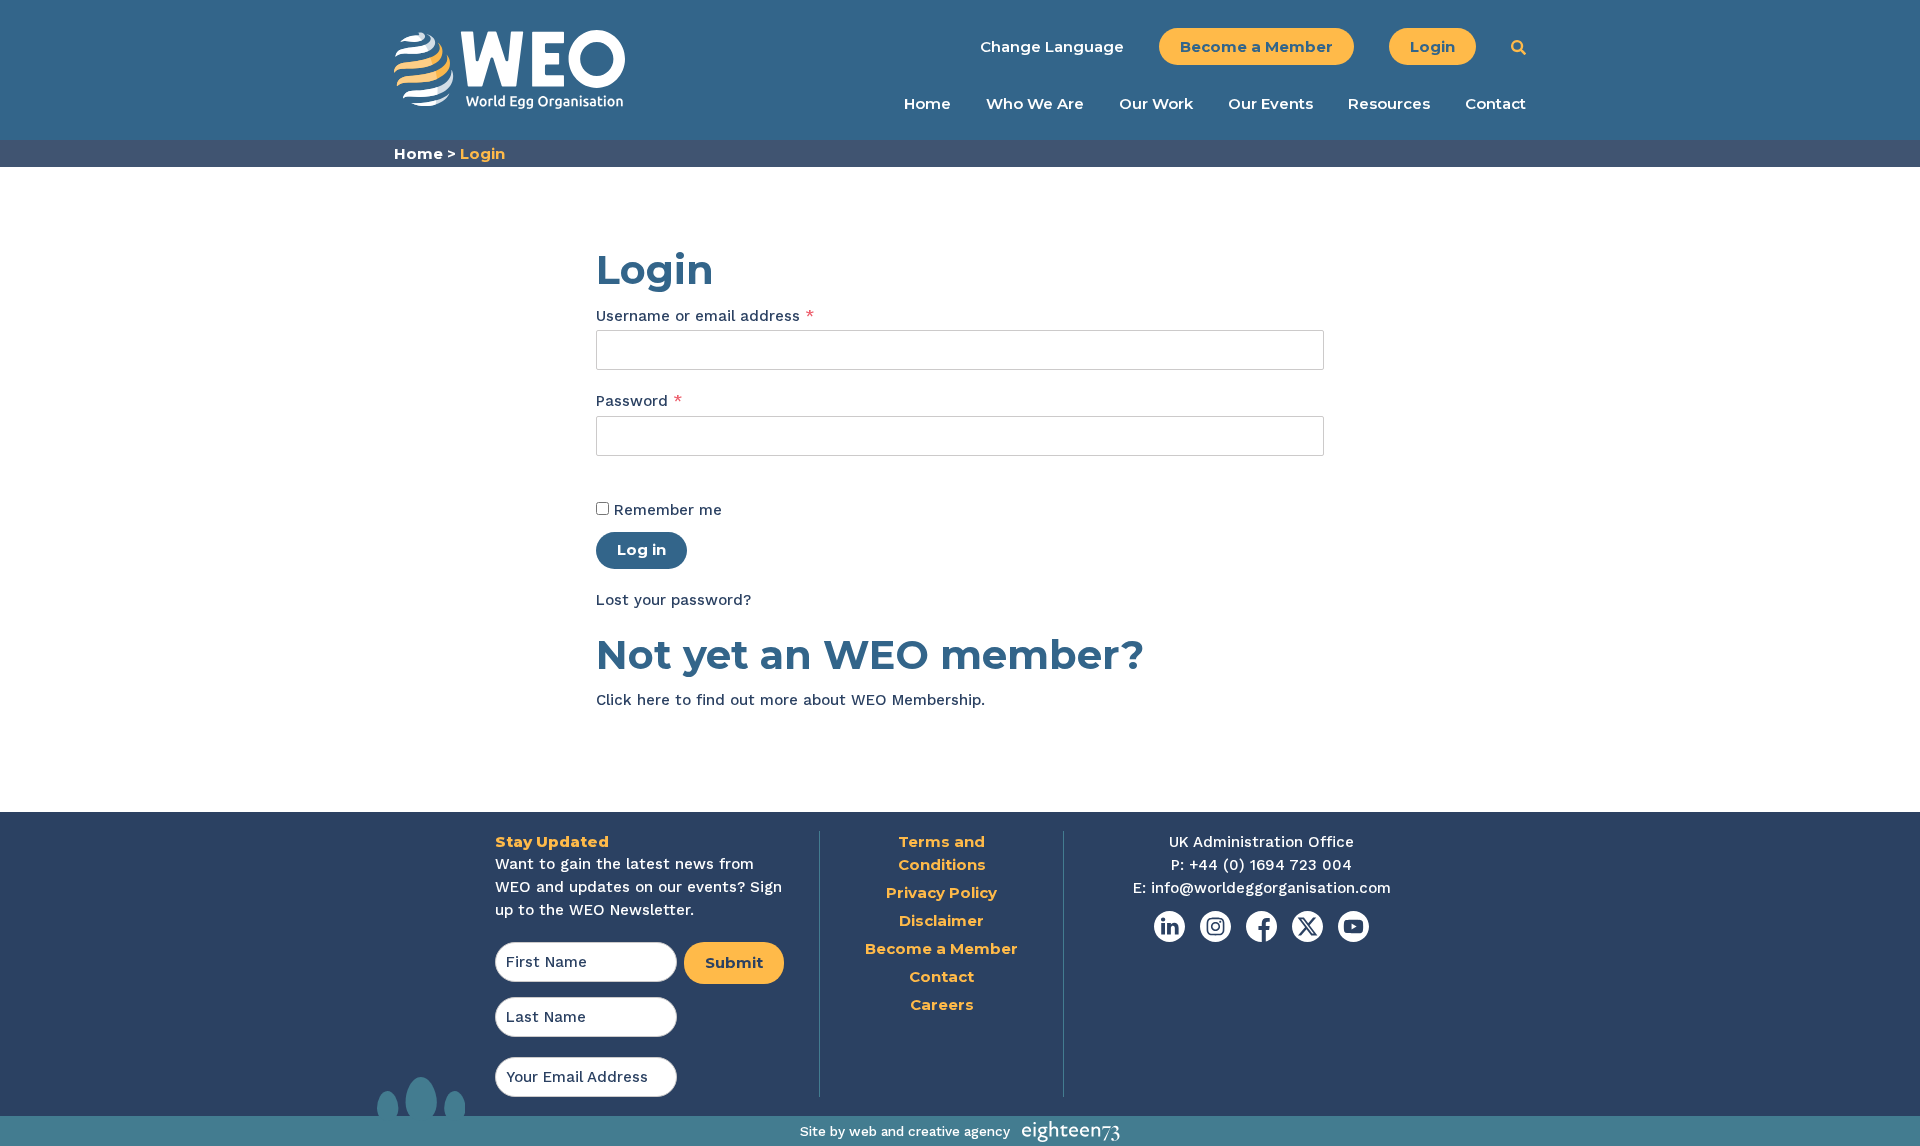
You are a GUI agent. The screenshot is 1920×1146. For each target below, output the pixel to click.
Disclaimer (941, 920)
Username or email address (738, 315)
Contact (1495, 104)
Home (927, 104)
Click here (633, 700)
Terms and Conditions (942, 853)
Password (672, 400)
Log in (641, 549)
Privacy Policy (941, 892)
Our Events (1270, 104)
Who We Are (1035, 104)
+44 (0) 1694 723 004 (1270, 865)
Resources (1389, 104)
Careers (942, 1004)
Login (1432, 46)
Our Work (1156, 104)
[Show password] (617, 467)
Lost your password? (673, 600)
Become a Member (1256, 46)
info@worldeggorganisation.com (1271, 888)
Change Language (1052, 46)
